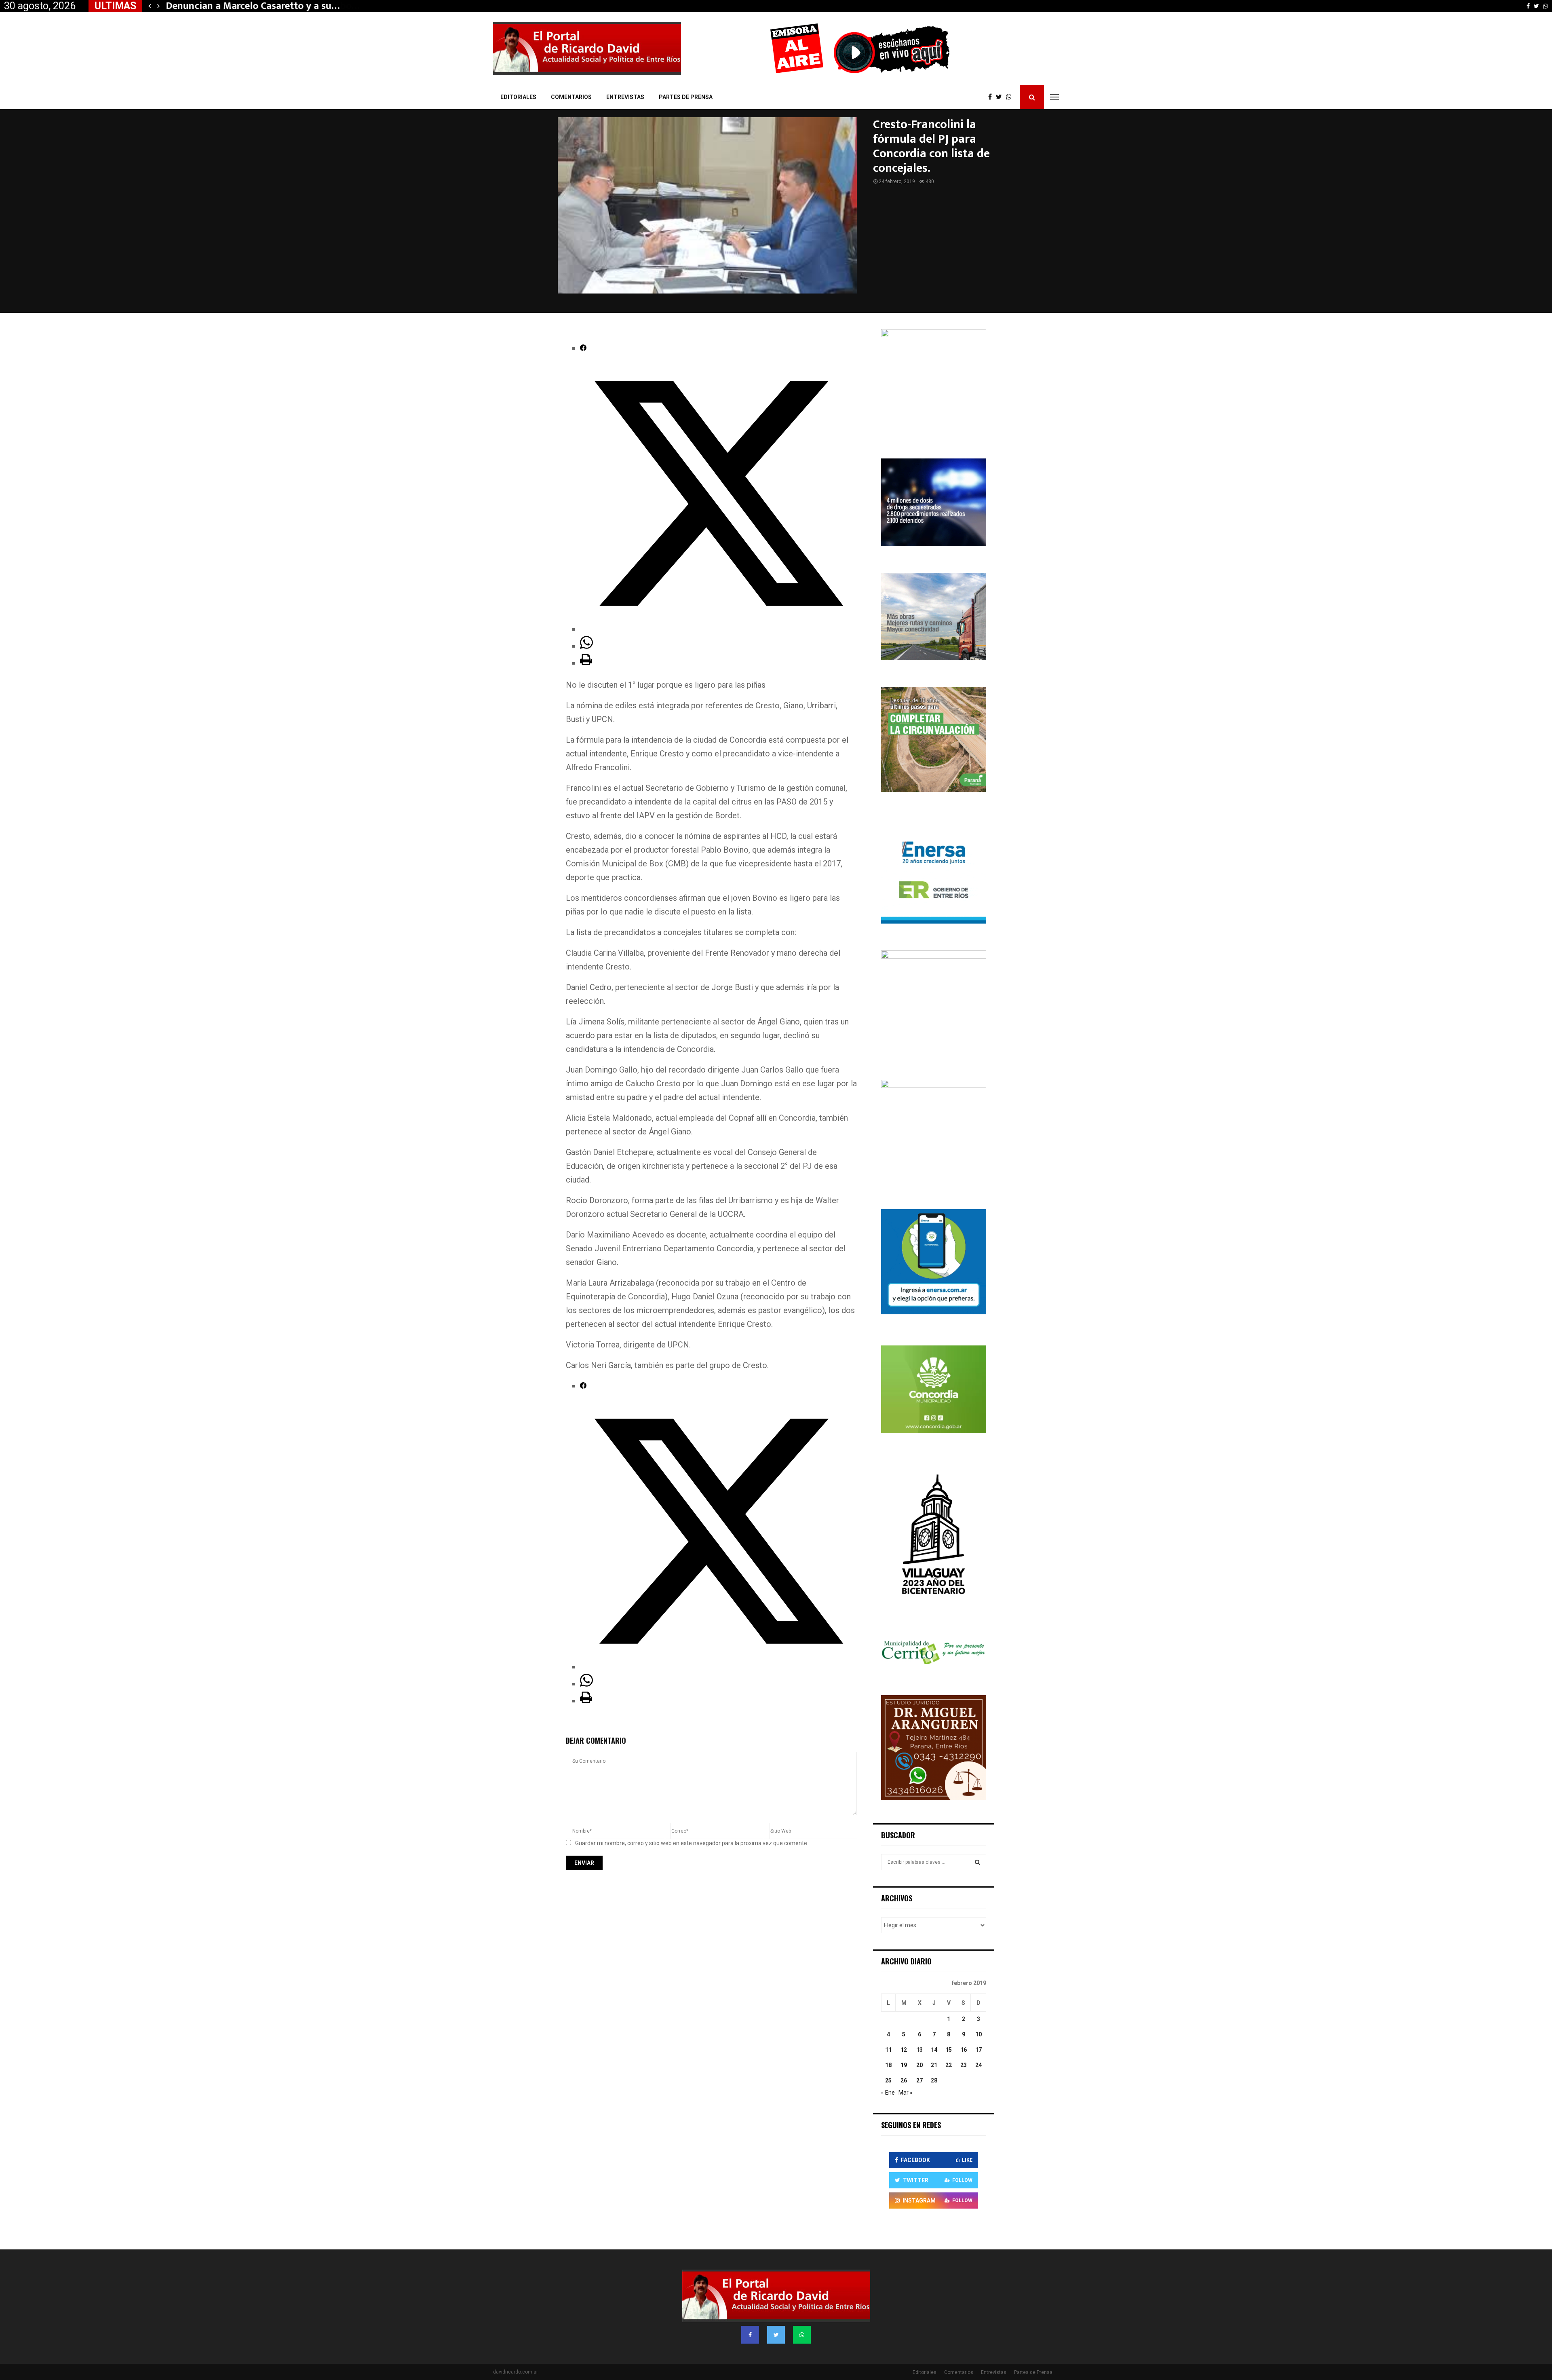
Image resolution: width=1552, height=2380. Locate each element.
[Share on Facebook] (583, 348)
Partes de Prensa (686, 97)
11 (888, 2050)
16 (964, 2050)
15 (949, 2050)
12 (904, 2050)
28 (934, 2080)
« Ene (888, 2093)
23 (964, 2065)
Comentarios (571, 97)
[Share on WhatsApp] (586, 646)
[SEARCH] (977, 1862)
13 (919, 2050)
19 (904, 2065)
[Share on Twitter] (718, 629)
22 (949, 2065)
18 (888, 2065)
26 (904, 2080)
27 (919, 2080)
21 (934, 2065)
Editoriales (518, 97)
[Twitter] (1001, 97)
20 (919, 2065)
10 (978, 2034)
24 (978, 2065)
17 (978, 2050)
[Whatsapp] (1011, 97)
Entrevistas (625, 97)
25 (888, 2080)
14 (934, 2050)
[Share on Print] (586, 663)
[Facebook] (992, 97)
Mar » (906, 2093)
